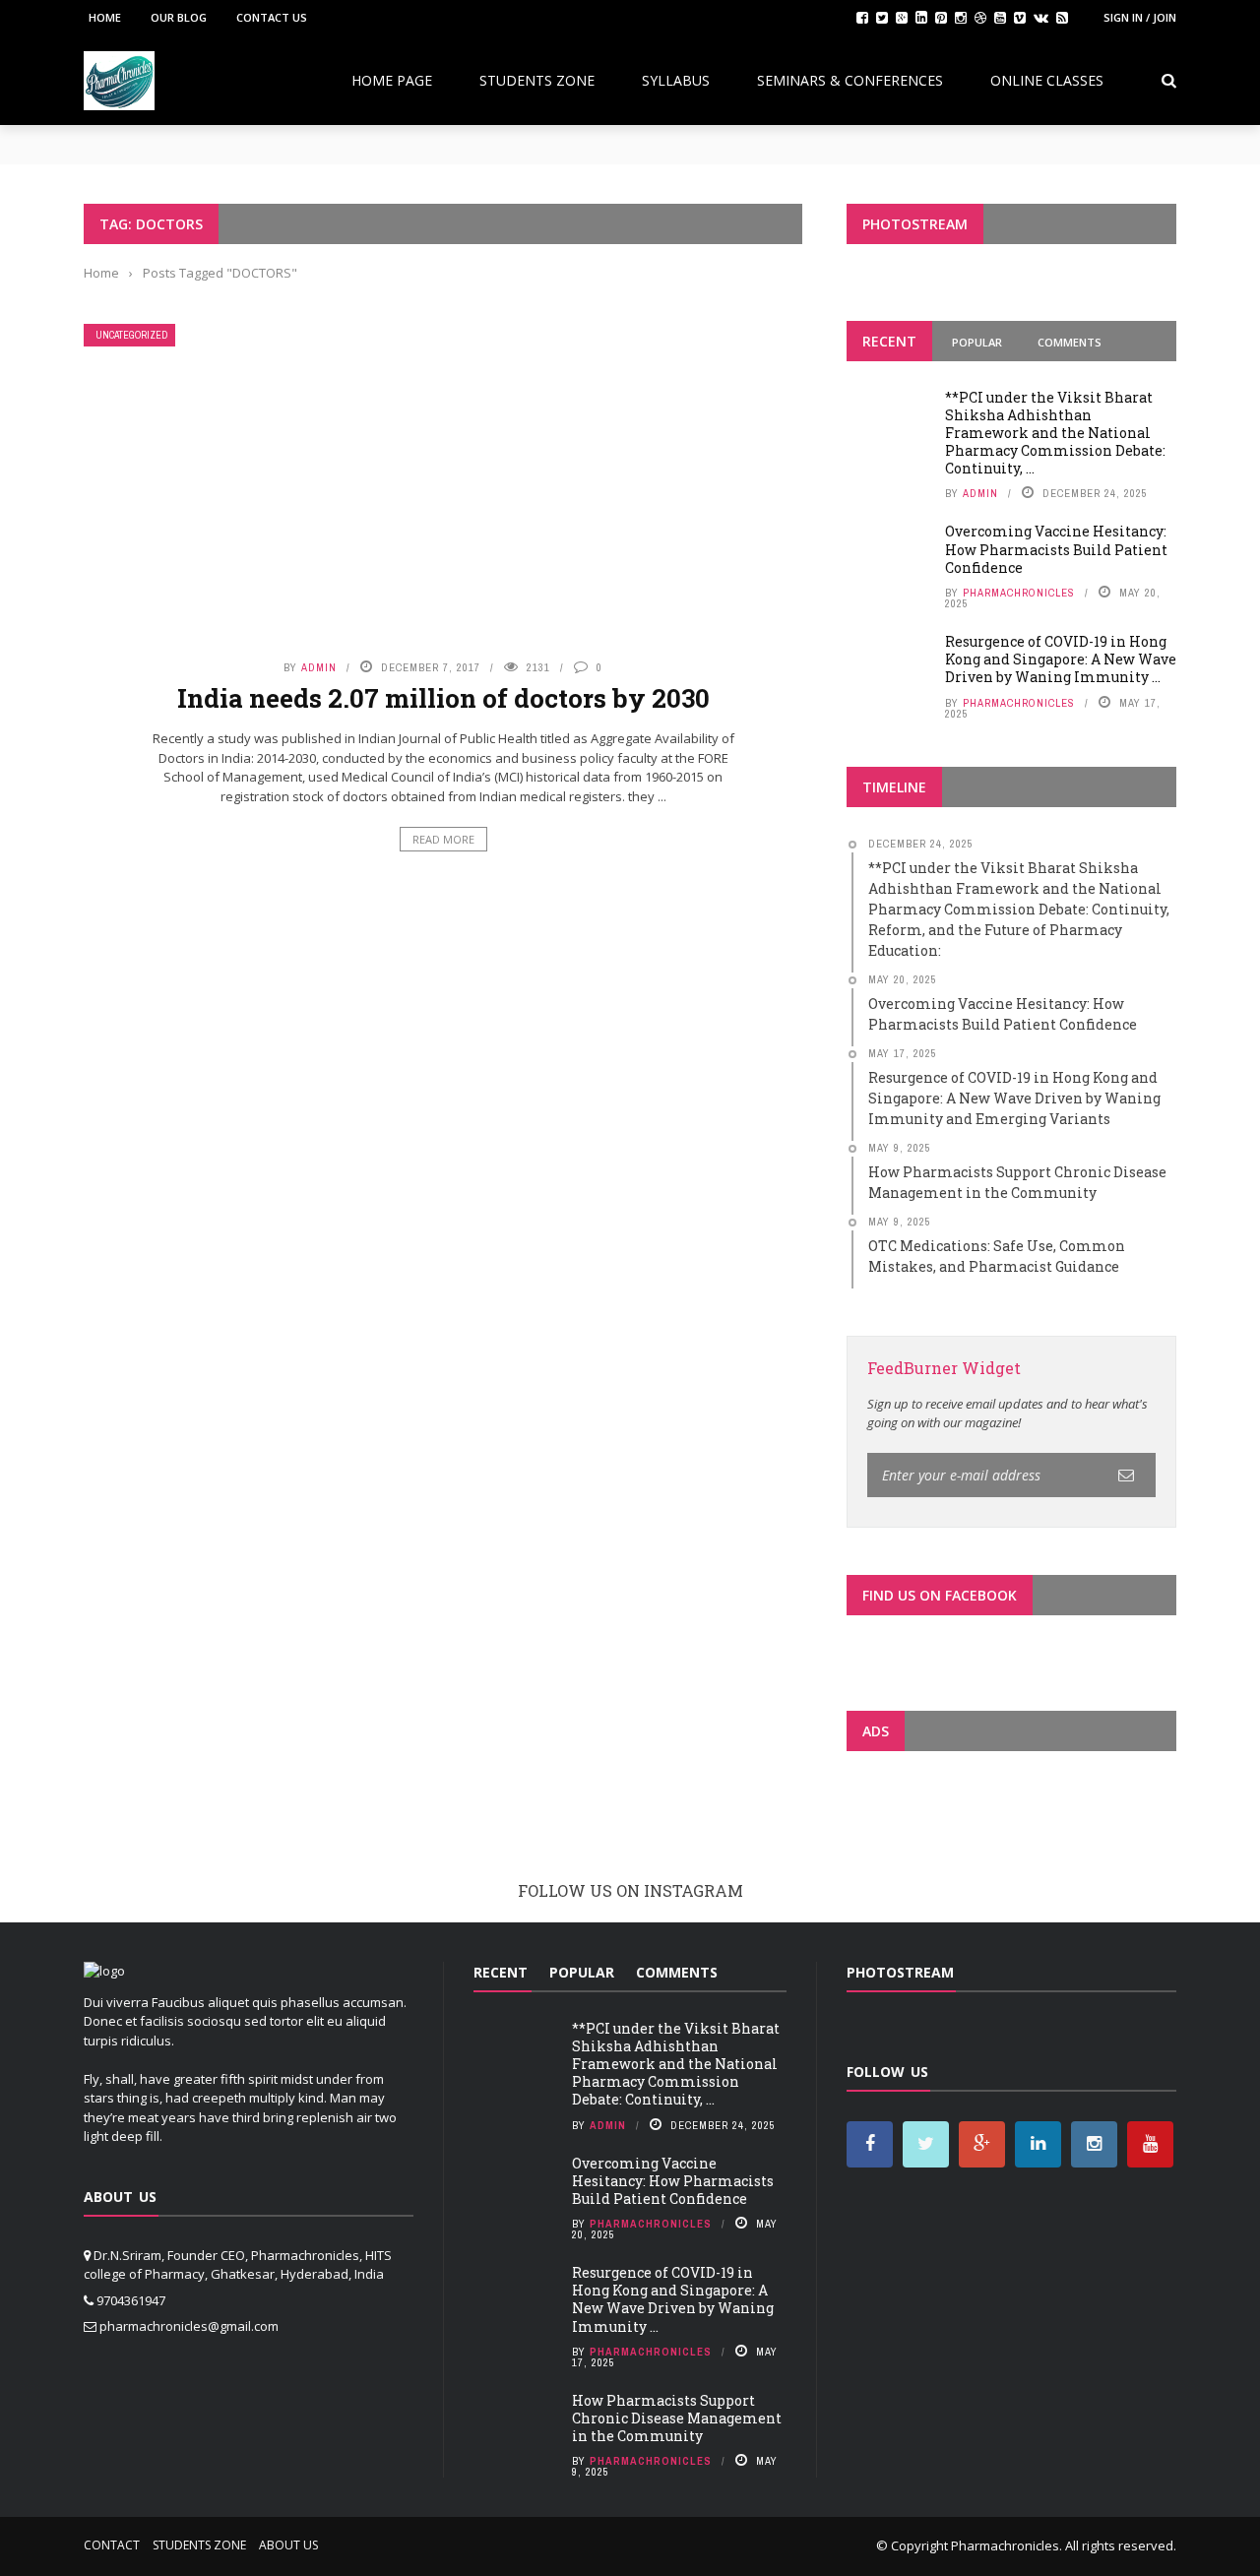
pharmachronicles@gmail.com (189, 2326)
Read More (443, 839)
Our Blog (179, 17)
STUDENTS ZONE (537, 80)
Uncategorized (131, 335)
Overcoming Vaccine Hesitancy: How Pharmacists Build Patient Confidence (1056, 549)
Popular (977, 342)
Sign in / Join (1140, 17)
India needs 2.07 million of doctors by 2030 (443, 698)
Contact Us (272, 17)
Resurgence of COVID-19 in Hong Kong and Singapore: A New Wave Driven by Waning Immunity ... (1061, 659)
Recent (889, 341)
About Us (288, 2545)
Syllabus (676, 80)
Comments (1070, 342)
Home (105, 17)
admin (319, 667)
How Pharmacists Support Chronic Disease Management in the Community (677, 2418)
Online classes (1047, 80)
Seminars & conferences (850, 80)
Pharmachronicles (1019, 593)
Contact (112, 2545)
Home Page (392, 80)
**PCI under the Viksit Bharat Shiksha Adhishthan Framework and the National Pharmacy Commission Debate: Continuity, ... (1055, 433)
